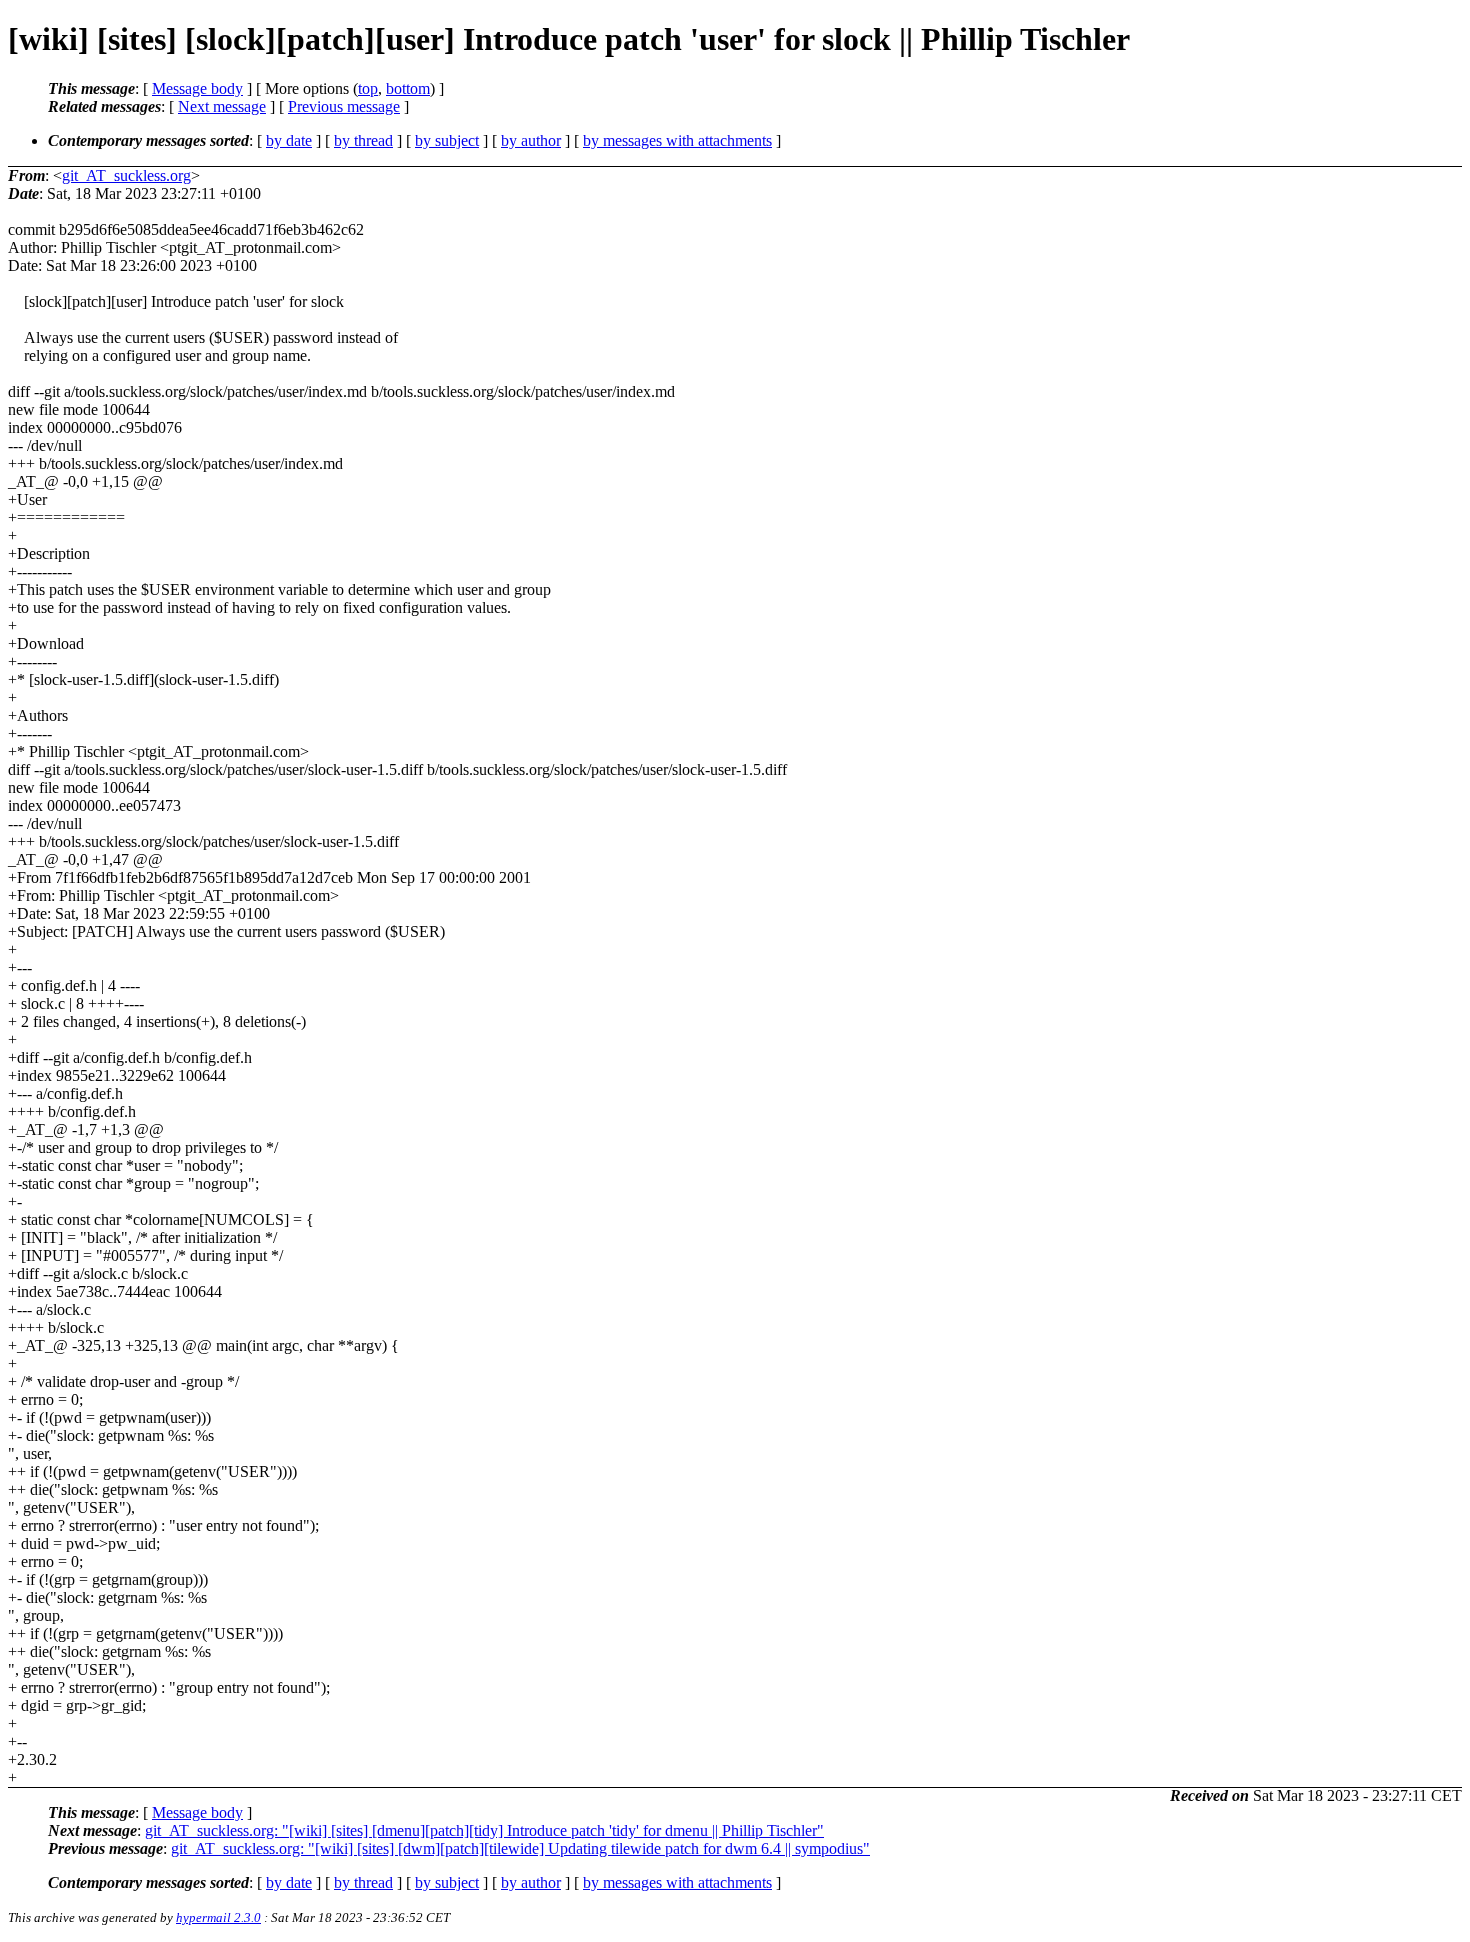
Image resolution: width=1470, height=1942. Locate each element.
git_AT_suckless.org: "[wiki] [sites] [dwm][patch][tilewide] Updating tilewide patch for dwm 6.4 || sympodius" (520, 1848)
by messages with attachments (677, 140)
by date (289, 140)
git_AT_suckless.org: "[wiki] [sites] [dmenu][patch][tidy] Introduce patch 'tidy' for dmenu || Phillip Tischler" (484, 1830)
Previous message (344, 106)
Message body (197, 88)
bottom (408, 88)
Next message (222, 106)
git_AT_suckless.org (126, 175)
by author (531, 140)
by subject (447, 140)
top (368, 88)
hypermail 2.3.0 (218, 1917)
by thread (363, 140)
